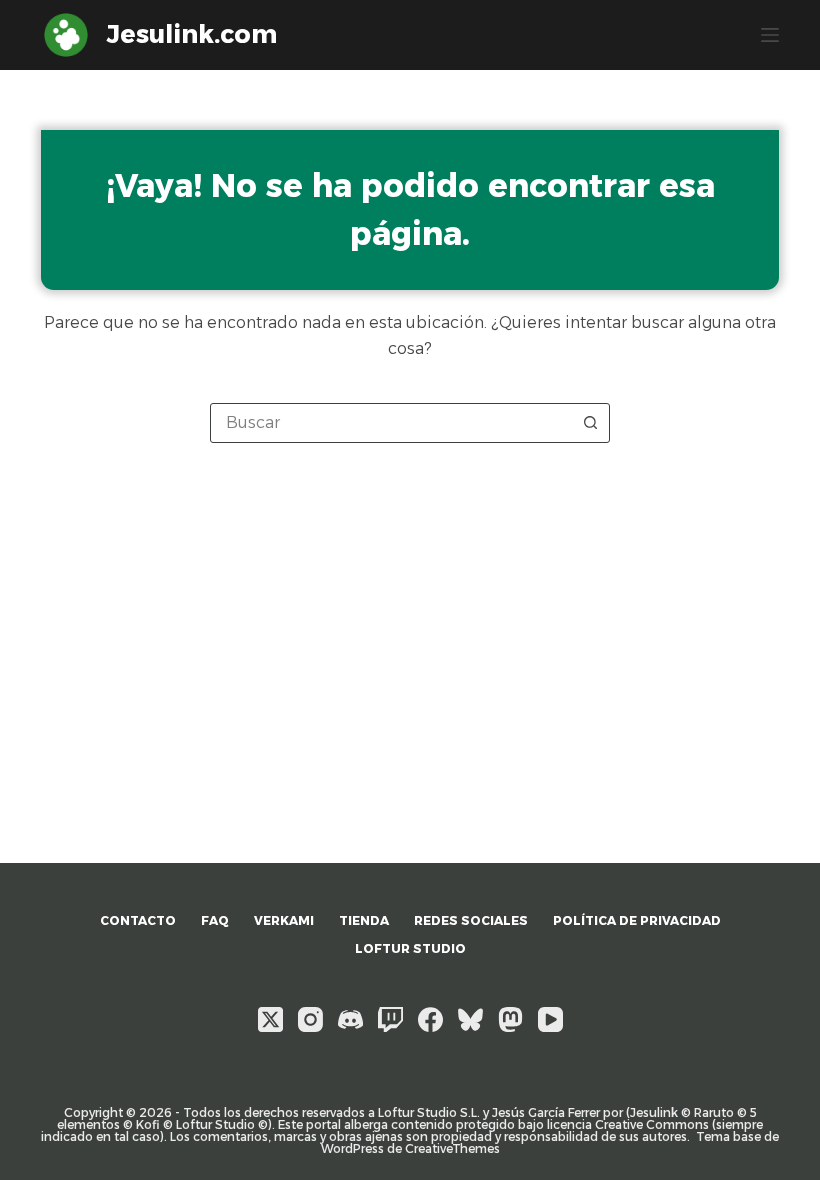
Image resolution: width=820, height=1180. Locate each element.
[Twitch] (390, 1019)
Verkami (284, 920)
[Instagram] (310, 1019)
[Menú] (770, 35)
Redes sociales (471, 920)
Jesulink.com (192, 34)
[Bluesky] (470, 1019)
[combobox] (391, 423)
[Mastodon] (510, 1019)
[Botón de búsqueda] (590, 423)
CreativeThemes (452, 1148)
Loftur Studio (410, 948)
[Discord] (350, 1019)
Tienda (364, 920)
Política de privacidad (637, 920)
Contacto (138, 920)
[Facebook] (430, 1019)
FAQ (215, 920)
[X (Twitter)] (270, 1019)
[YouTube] (550, 1019)
